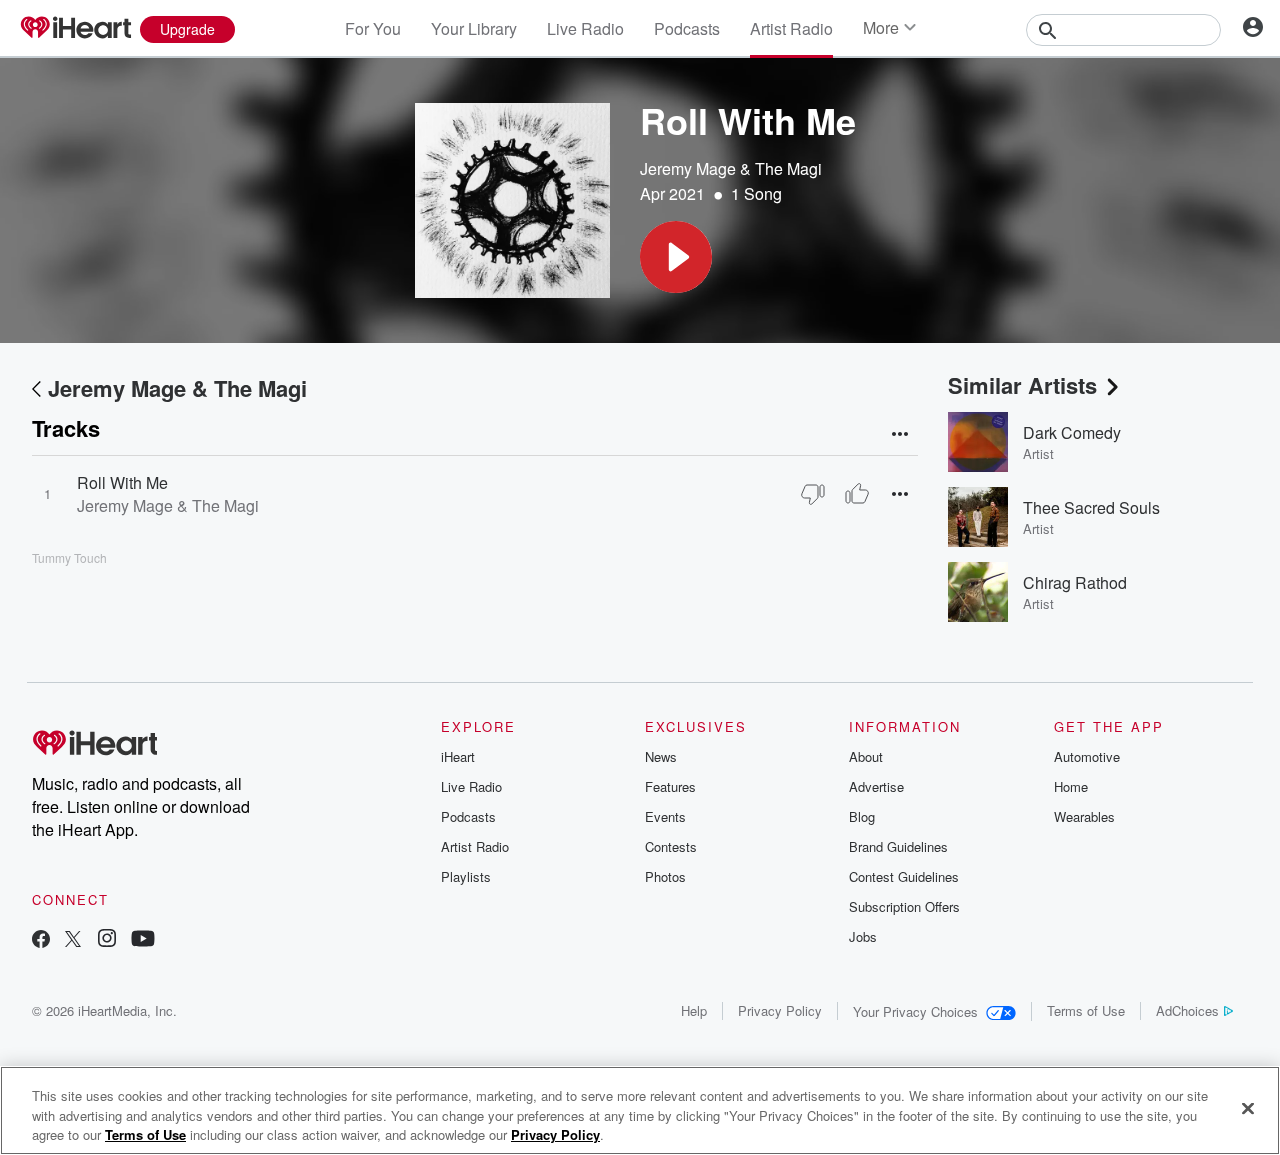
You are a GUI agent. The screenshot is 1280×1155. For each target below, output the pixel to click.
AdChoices (1187, 1010)
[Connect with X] (73, 940)
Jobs (863, 936)
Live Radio (585, 28)
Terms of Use (1086, 1010)
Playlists (466, 876)
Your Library (474, 28)
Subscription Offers (904, 906)
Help (694, 1010)
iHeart (458, 756)
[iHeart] (75, 29)
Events (665, 816)
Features (670, 786)
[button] (676, 257)
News (661, 756)
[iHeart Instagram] (107, 940)
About (866, 756)
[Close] (1248, 1108)
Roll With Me (122, 482)
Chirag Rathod (1075, 582)
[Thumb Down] (813, 494)
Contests (671, 846)
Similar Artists (1022, 385)
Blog (862, 816)
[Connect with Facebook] (41, 940)
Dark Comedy (1072, 432)
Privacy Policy (780, 1010)
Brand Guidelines (898, 846)
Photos (665, 876)
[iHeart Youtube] (143, 940)
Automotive (1087, 756)
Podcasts (687, 28)
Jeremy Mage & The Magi (731, 168)
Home (1071, 786)
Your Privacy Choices (915, 1011)
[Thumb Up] (857, 494)
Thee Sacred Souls (1091, 507)
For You (373, 28)
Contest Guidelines (904, 876)
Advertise (876, 786)
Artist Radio (791, 28)
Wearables (1084, 816)
